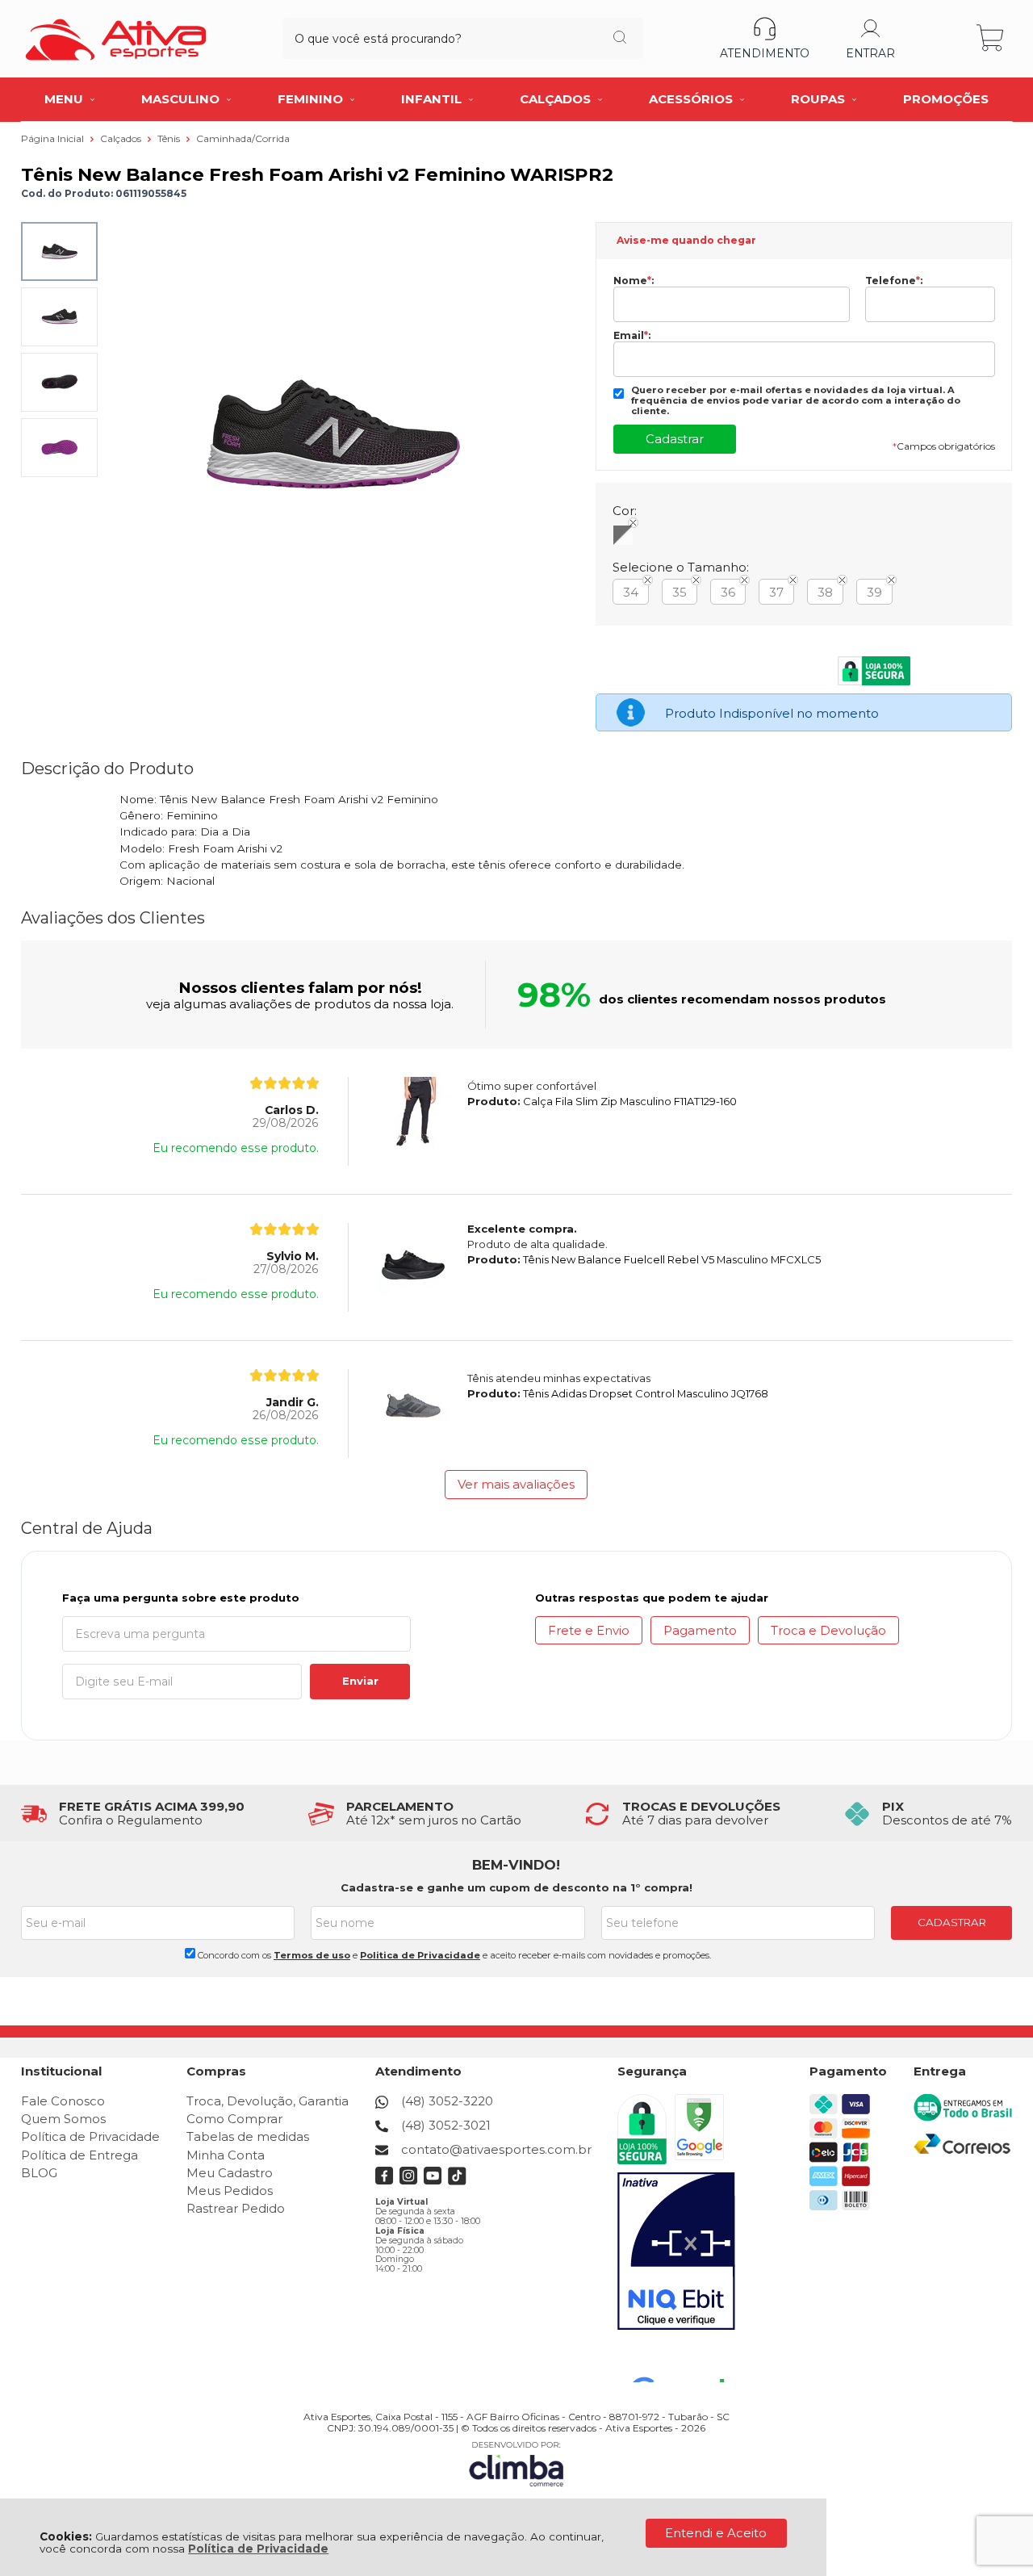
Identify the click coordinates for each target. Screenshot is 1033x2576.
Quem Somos (63, 2119)
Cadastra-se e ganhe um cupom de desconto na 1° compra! (516, 1887)
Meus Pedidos (230, 2191)
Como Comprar (234, 2119)
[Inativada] (676, 2251)
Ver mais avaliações (516, 1484)
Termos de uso (312, 1955)
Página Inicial (54, 138)
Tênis (170, 138)
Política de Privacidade (258, 2549)
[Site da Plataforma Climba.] (516, 2463)
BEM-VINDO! (516, 1865)
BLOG (39, 2173)
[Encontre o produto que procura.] (620, 39)
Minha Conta (226, 2155)
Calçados (122, 138)
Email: (632, 336)
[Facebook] (385, 2181)
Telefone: (894, 281)
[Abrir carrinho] (991, 38)
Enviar (360, 1681)
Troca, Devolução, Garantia (268, 2101)
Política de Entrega (79, 2155)
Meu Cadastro (230, 2173)
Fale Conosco (63, 2101)
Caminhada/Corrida (243, 138)
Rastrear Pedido (236, 2208)
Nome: (634, 281)
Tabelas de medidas (248, 2136)
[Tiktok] (457, 2181)
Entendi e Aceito (716, 2533)
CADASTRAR (952, 1922)
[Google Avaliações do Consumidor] (684, 2360)
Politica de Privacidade (420, 1955)
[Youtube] (433, 2181)
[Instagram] (409, 2181)
